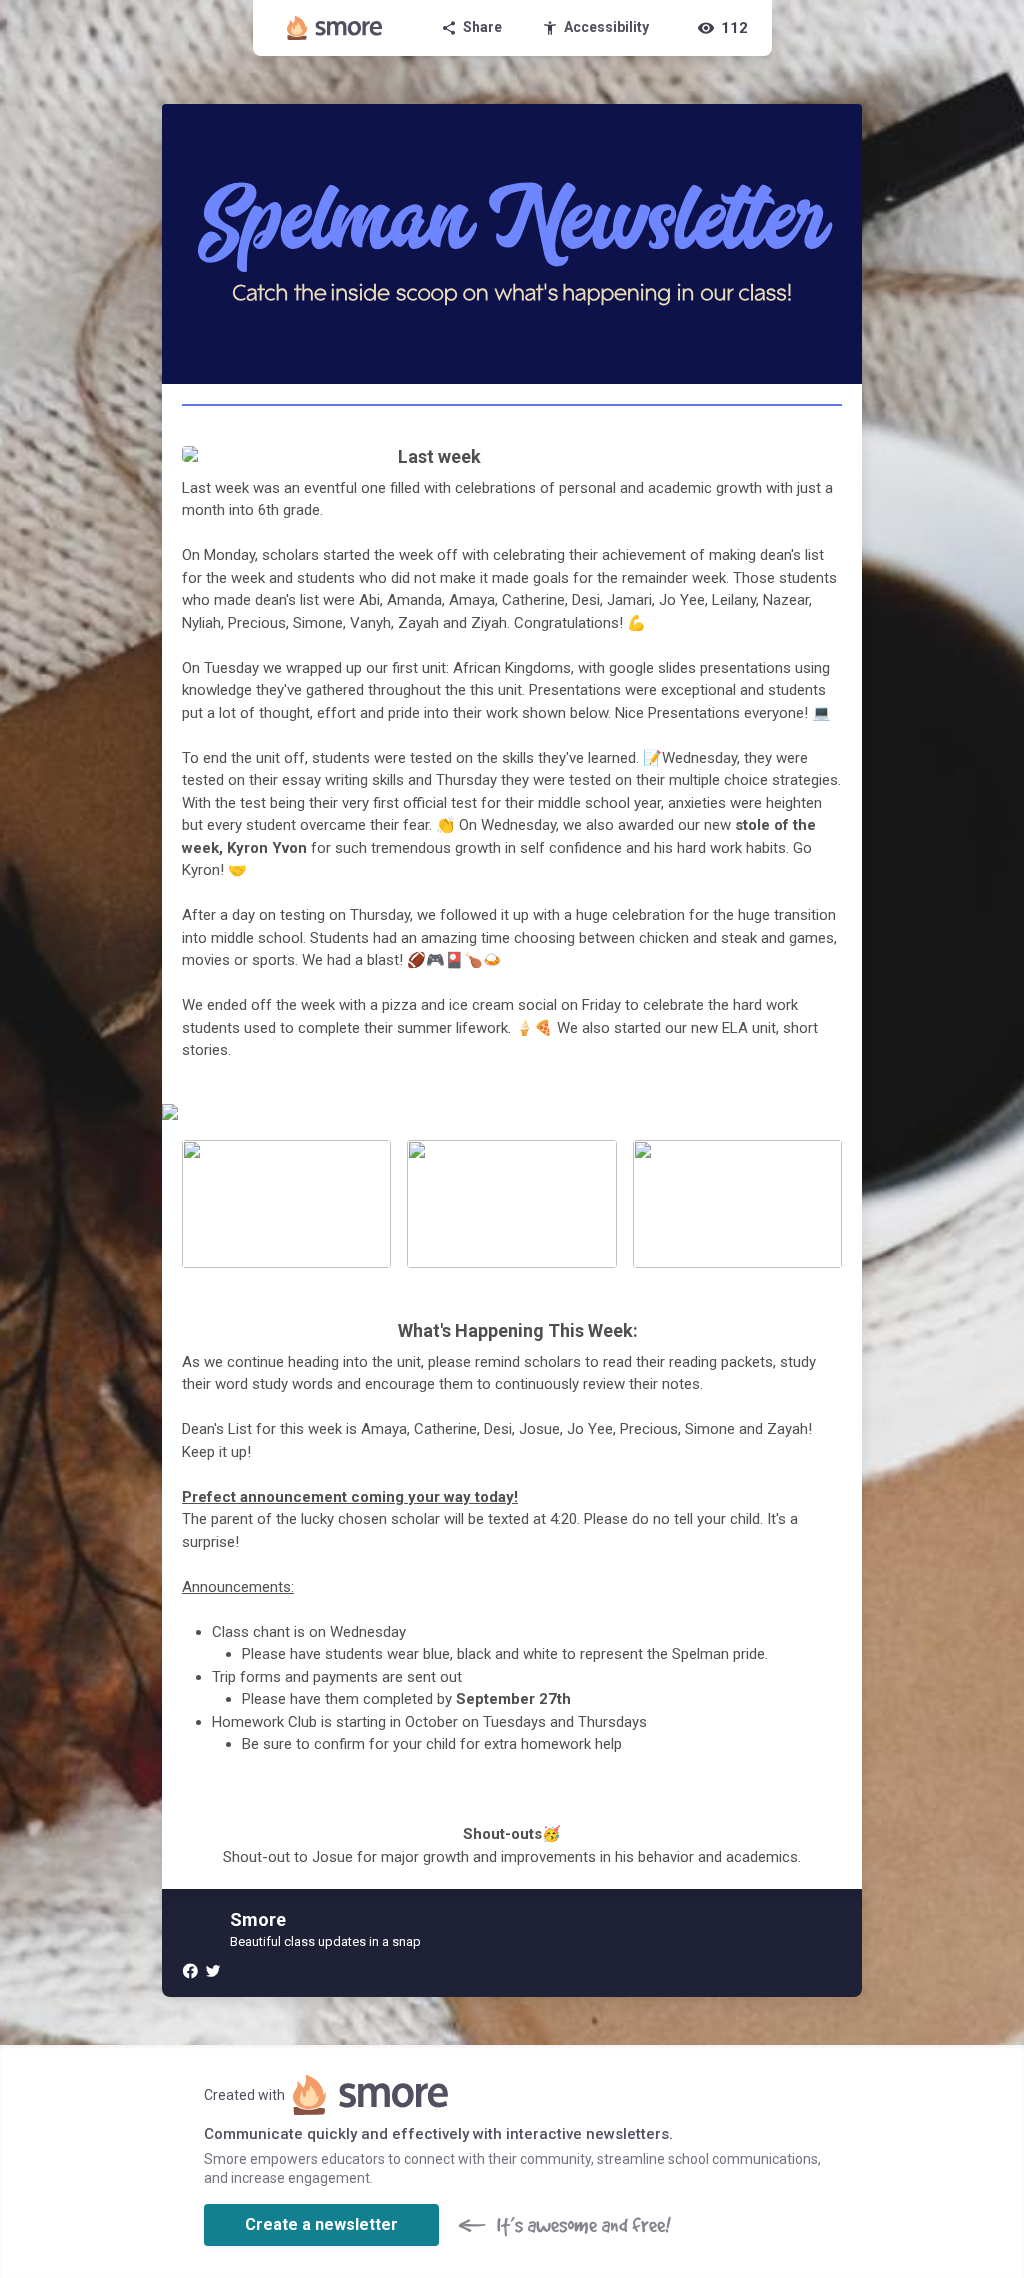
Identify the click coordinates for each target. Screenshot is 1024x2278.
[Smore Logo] (335, 28)
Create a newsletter (321, 2224)
